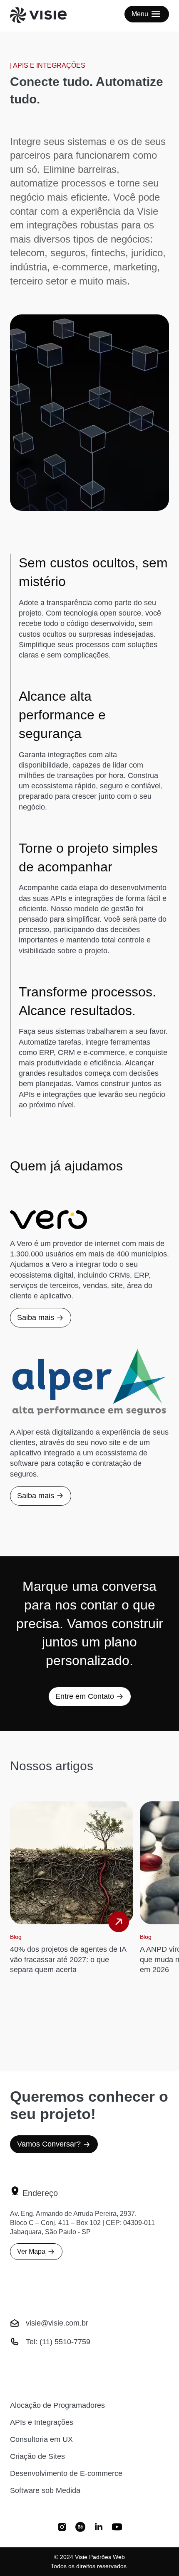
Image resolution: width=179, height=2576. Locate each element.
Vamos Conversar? (49, 2144)
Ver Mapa (31, 2251)
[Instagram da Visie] (62, 2528)
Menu (140, 14)
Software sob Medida (45, 2490)
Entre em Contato (85, 1696)
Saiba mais (36, 1317)
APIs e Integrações (42, 2422)
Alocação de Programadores (57, 2405)
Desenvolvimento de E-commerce (66, 2473)
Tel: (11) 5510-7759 (58, 2342)
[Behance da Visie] (80, 2528)
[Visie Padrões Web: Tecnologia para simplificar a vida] (48, 16)
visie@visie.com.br (57, 2323)
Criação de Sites (37, 2456)
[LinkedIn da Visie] (99, 2528)
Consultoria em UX (41, 2439)
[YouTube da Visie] (117, 2528)
